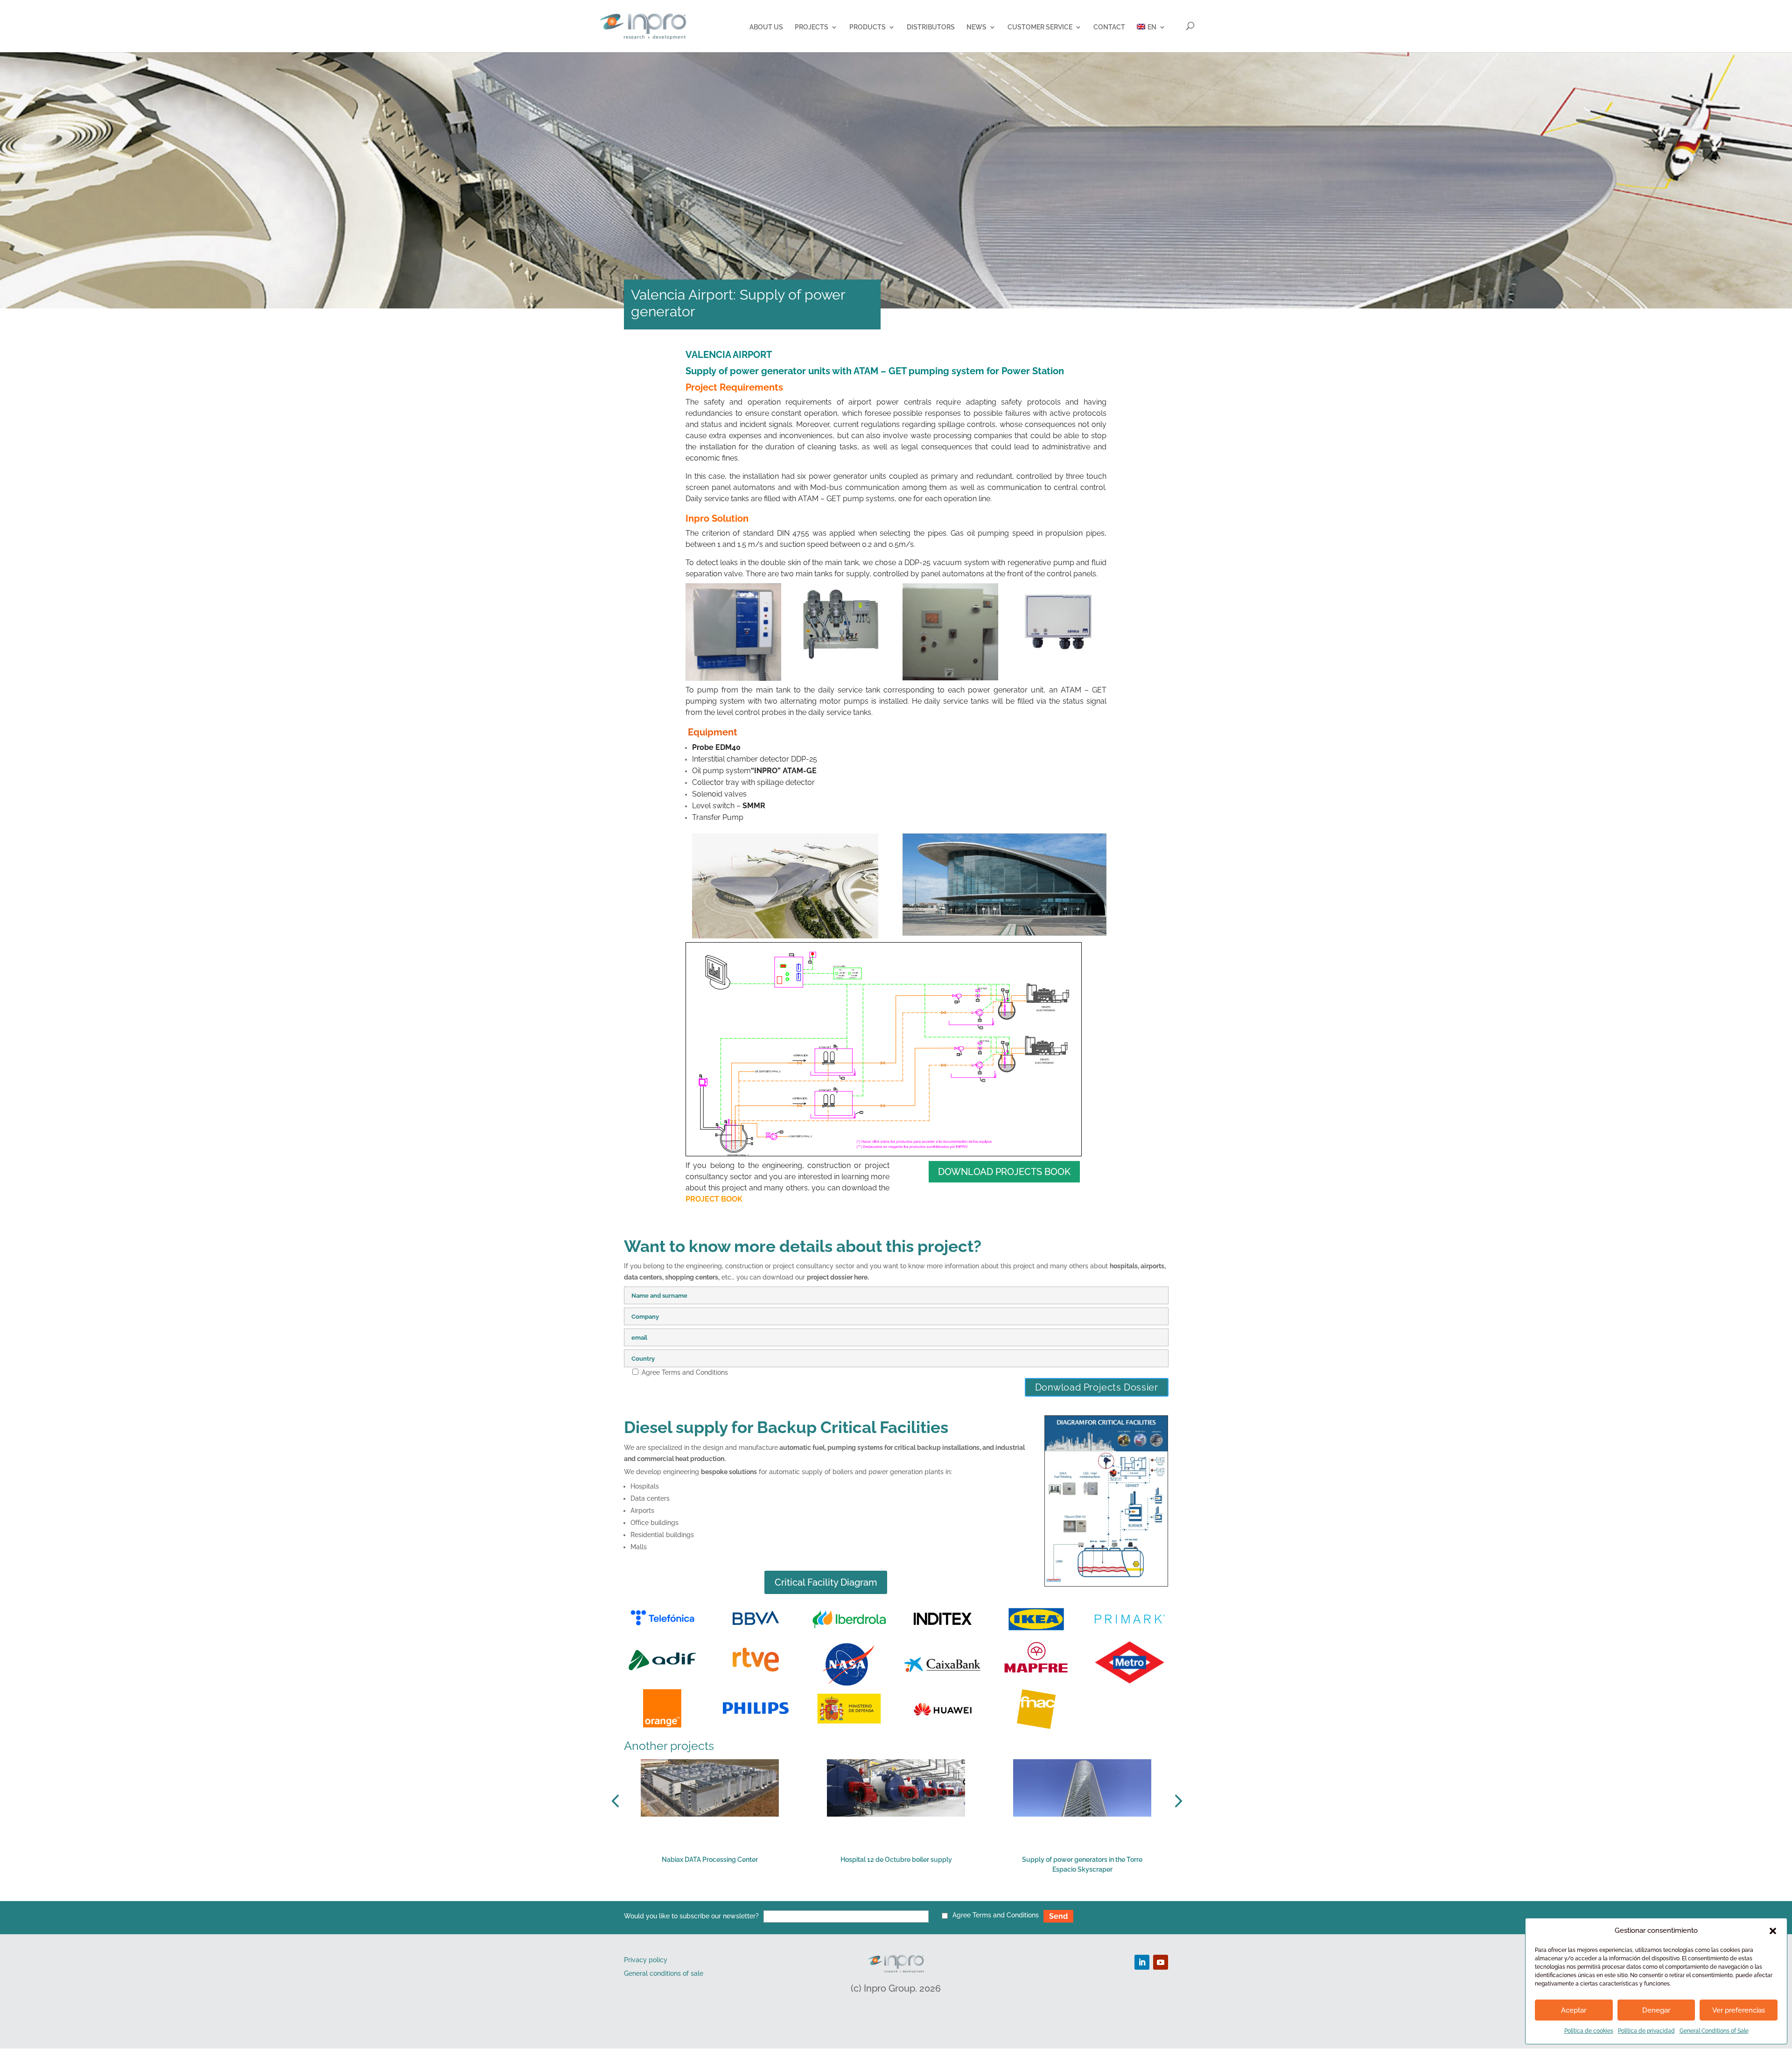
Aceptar (1574, 2010)
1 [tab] (843, 1895)
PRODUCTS (868, 27)
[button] (1773, 1931)
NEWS (976, 27)
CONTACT (1109, 27)
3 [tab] (871, 1895)
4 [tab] (885, 1895)
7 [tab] (927, 1895)
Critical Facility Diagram (826, 1582)
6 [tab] (913, 1895)
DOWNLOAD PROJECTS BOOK (1004, 1172)
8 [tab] (941, 1895)
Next (1176, 1801)
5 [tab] (899, 1895)
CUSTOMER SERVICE (1040, 27)
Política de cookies (1589, 2031)
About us (766, 27)
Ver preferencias (1739, 2010)
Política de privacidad (1646, 2031)
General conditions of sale (664, 1973)
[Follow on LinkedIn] (1142, 1962)
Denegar (1656, 2010)
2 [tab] (857, 1895)
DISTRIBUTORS (931, 27)
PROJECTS (812, 27)
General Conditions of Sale (1714, 2031)
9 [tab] (955, 1895)
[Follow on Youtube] (1161, 1962)
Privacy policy (646, 1960)
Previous (617, 1801)
